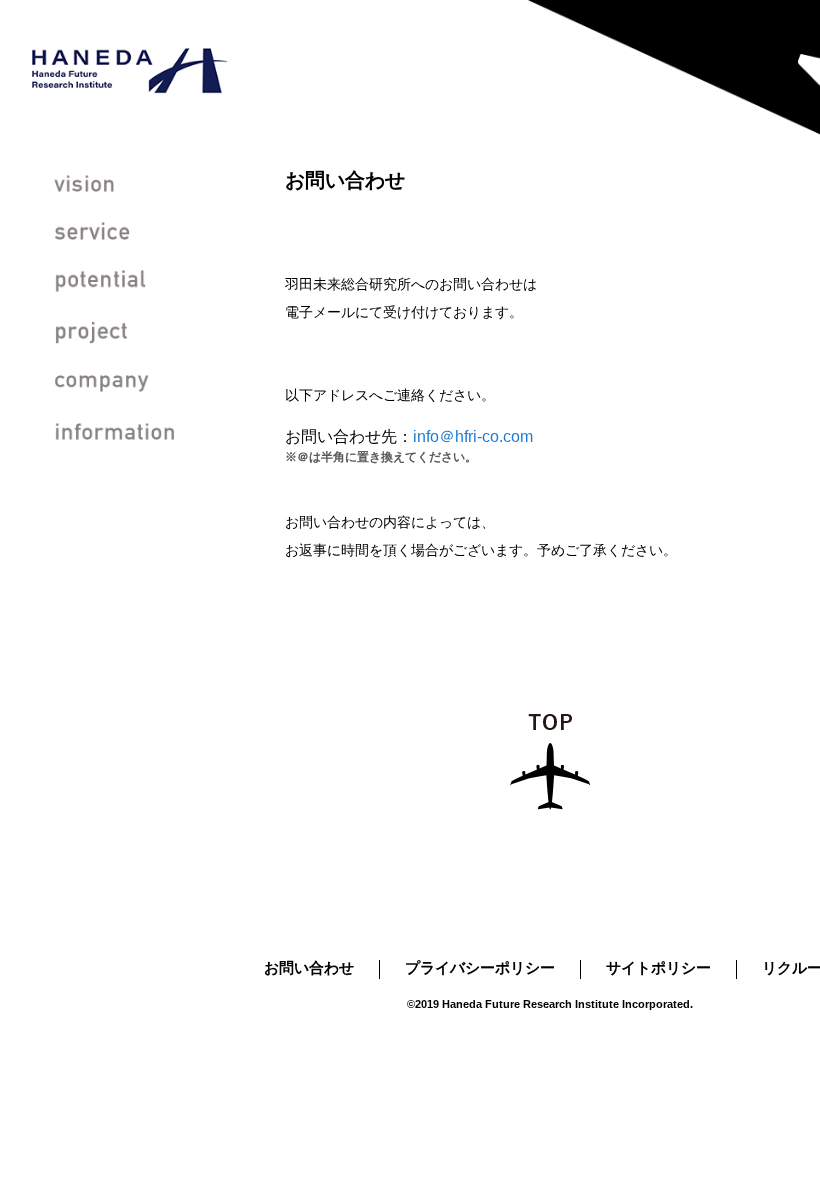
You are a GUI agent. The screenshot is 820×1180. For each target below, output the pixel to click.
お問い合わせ (309, 967)
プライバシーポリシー (480, 967)
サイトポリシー (658, 967)
